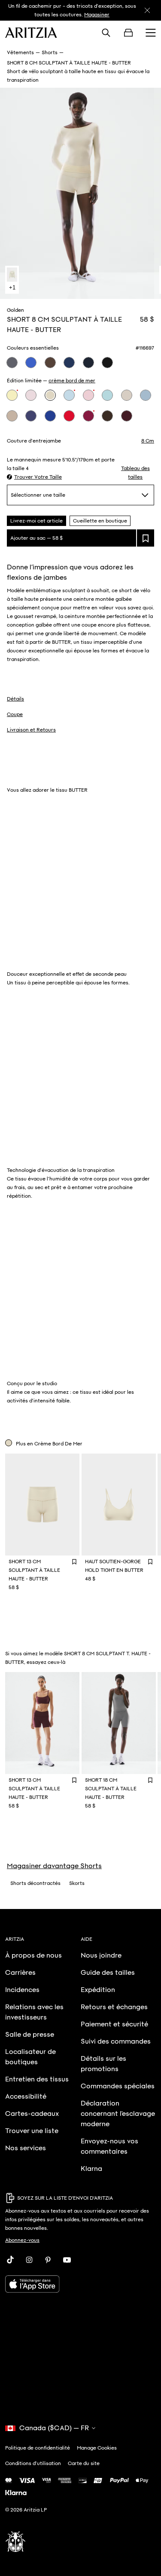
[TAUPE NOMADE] (12, 416)
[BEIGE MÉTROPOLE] (127, 395)
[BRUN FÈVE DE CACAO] (107, 416)
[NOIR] (107, 363)
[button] (34, 477)
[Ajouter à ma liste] (146, 538)
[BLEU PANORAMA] (107, 395)
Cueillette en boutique (100, 521)
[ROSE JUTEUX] (88, 416)
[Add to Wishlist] (74, 1561)
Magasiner (97, 15)
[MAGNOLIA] (31, 395)
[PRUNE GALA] (127, 416)
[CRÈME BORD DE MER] (50, 395)
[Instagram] (29, 2260)
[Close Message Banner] (147, 10)
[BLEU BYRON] (69, 363)
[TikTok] (10, 2260)
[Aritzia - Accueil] (31, 33)
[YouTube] (67, 2260)
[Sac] (128, 33)
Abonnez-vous (22, 2240)
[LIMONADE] (12, 395)
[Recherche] (106, 33)
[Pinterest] (48, 2260)
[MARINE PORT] (31, 416)
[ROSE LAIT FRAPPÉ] (88, 395)
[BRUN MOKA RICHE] (50, 363)
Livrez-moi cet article (36, 521)
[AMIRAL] (88, 363)
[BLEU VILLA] (69, 395)
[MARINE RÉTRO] (12, 363)
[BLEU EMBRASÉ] (50, 416)
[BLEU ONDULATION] (146, 395)
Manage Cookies (97, 2448)
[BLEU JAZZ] (31, 363)
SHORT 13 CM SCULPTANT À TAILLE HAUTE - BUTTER (34, 1570)
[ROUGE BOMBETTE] (69, 416)
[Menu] (151, 33)
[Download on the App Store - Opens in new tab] (80, 2284)
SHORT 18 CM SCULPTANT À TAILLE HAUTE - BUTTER (111, 1789)
